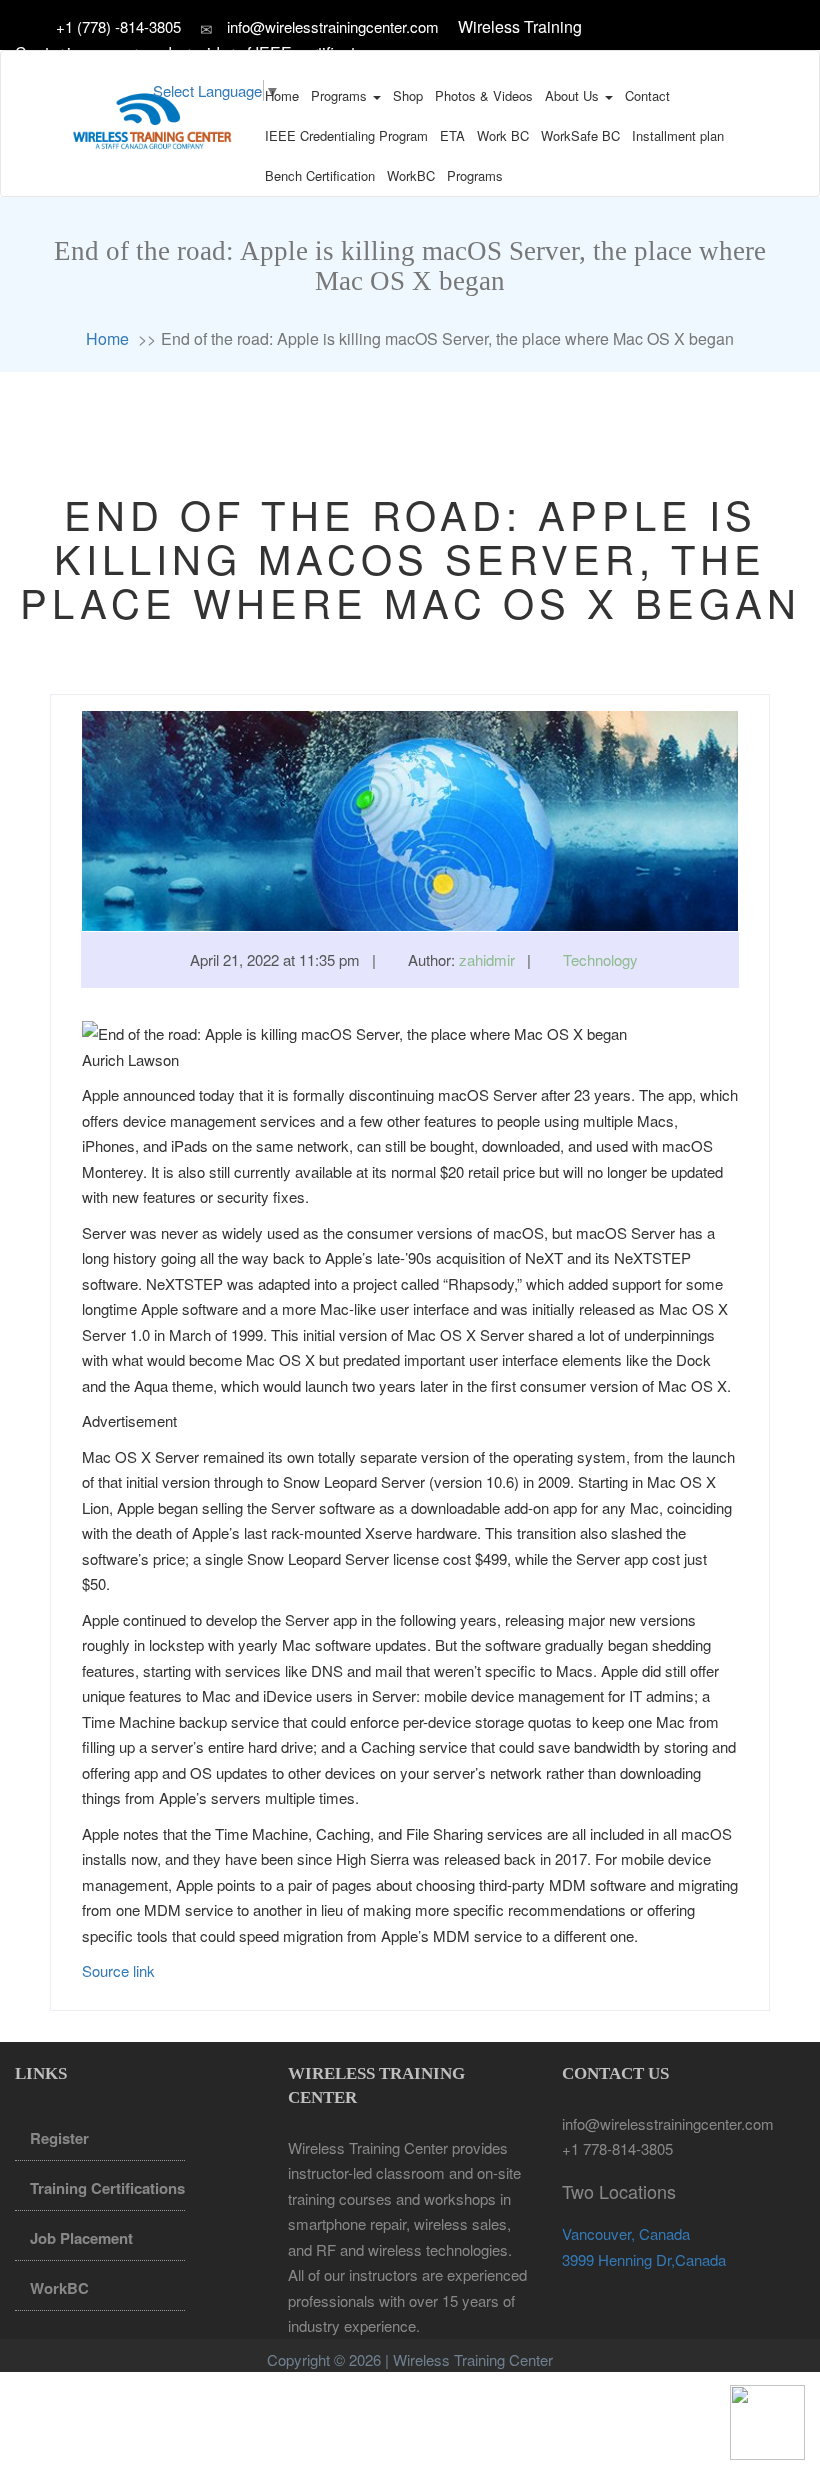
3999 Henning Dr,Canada (644, 2259)
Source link (118, 1970)
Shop (408, 95)
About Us (574, 95)
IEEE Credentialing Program (346, 135)
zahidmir (487, 959)
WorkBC (411, 175)
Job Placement (81, 2238)
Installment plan (678, 135)
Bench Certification (320, 175)
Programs (341, 95)
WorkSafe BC (580, 135)
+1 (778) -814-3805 (120, 26)
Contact (647, 95)
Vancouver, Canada (626, 2233)
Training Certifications (107, 2188)
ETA (452, 135)
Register (59, 2138)
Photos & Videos (484, 95)
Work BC (503, 135)
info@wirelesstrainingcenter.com (333, 26)
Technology (600, 959)
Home (282, 95)
